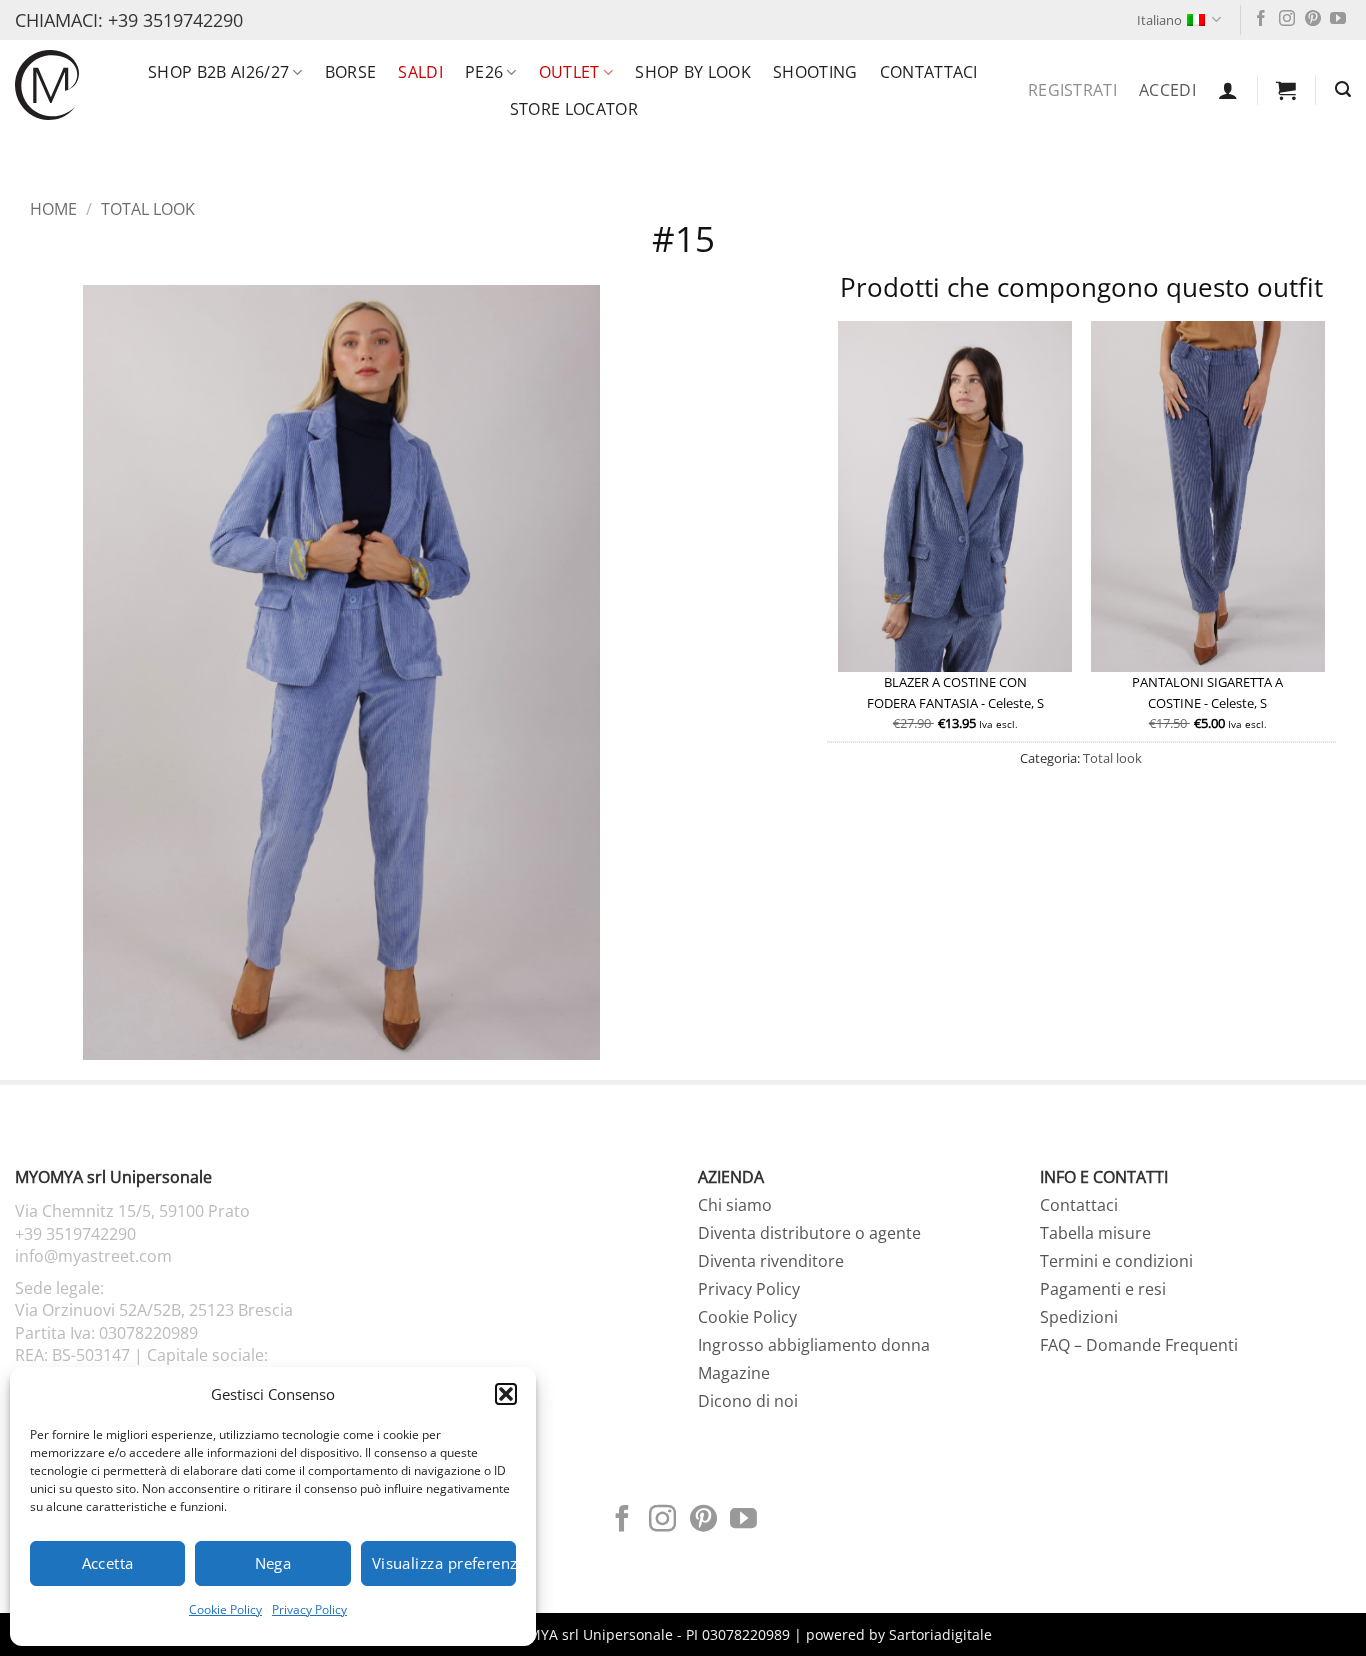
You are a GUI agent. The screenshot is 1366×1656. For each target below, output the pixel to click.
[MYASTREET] (47, 84)
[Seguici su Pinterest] (1313, 19)
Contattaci (929, 72)
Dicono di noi (748, 1401)
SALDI (420, 72)
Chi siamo (735, 1205)
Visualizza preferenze (444, 1563)
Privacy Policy (309, 1609)
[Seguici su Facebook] (1261, 19)
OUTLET (569, 72)
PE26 (484, 72)
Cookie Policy (225, 1609)
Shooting (815, 72)
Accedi (1167, 90)
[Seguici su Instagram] (1287, 19)
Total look (148, 209)
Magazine (734, 1373)
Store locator (574, 109)
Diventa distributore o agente (809, 1233)
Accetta (108, 1563)
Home (53, 209)
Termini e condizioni (1116, 1261)
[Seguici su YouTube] (1338, 19)
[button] (506, 1394)
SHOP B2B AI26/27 (218, 72)
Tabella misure (1095, 1233)
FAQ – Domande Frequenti (1139, 1345)
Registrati (1072, 90)
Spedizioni (1079, 1317)
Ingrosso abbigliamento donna (814, 1345)
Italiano (1159, 20)
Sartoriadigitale (940, 1634)
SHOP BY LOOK (693, 72)
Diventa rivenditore (771, 1261)
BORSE (351, 72)
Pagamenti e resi (1103, 1289)
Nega (273, 1563)
